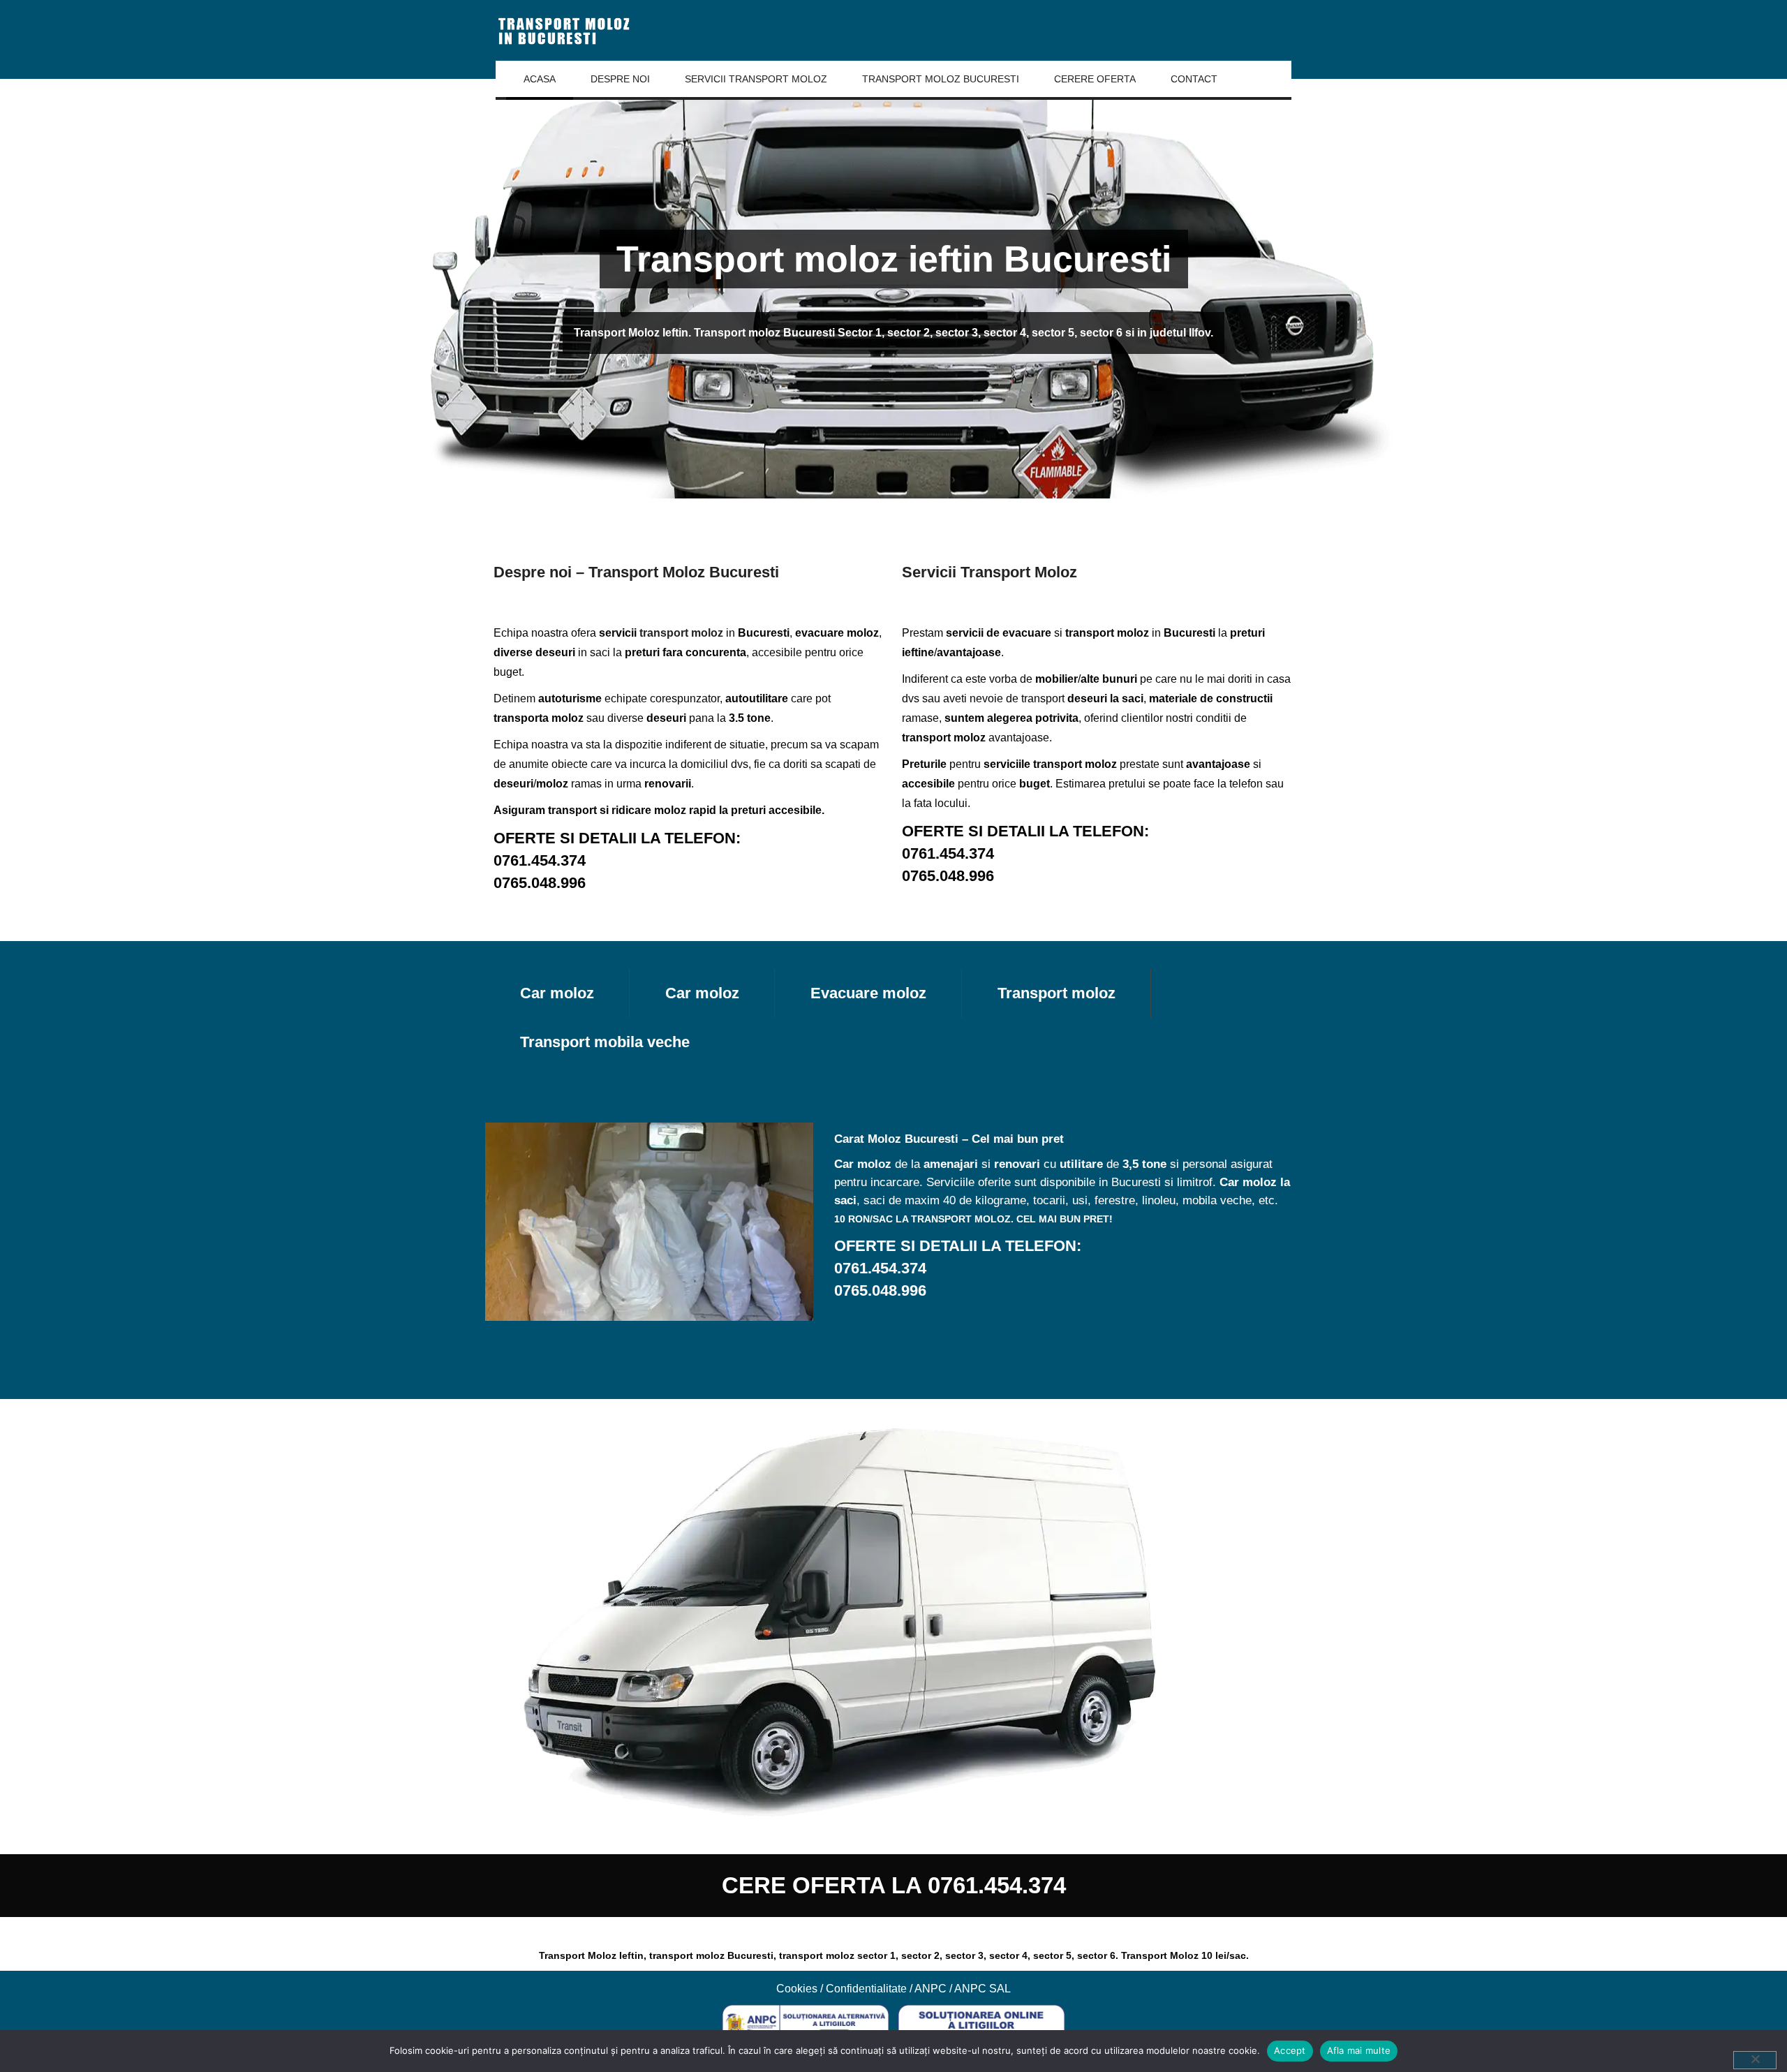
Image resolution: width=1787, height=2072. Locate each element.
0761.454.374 (540, 860)
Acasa (540, 79)
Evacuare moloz (868, 993)
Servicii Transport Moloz (756, 79)
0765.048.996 (540, 883)
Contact (1194, 79)
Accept (1290, 2050)
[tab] (557, 993)
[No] (1755, 2060)
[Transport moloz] (565, 30)
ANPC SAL (983, 1989)
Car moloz (557, 993)
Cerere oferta (1095, 79)
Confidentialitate (866, 1989)
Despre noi (620, 79)
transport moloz (681, 633)
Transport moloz (1056, 993)
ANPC (930, 1989)
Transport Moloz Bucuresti (941, 79)
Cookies (797, 1989)
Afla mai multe (1359, 2050)
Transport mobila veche (605, 1042)
